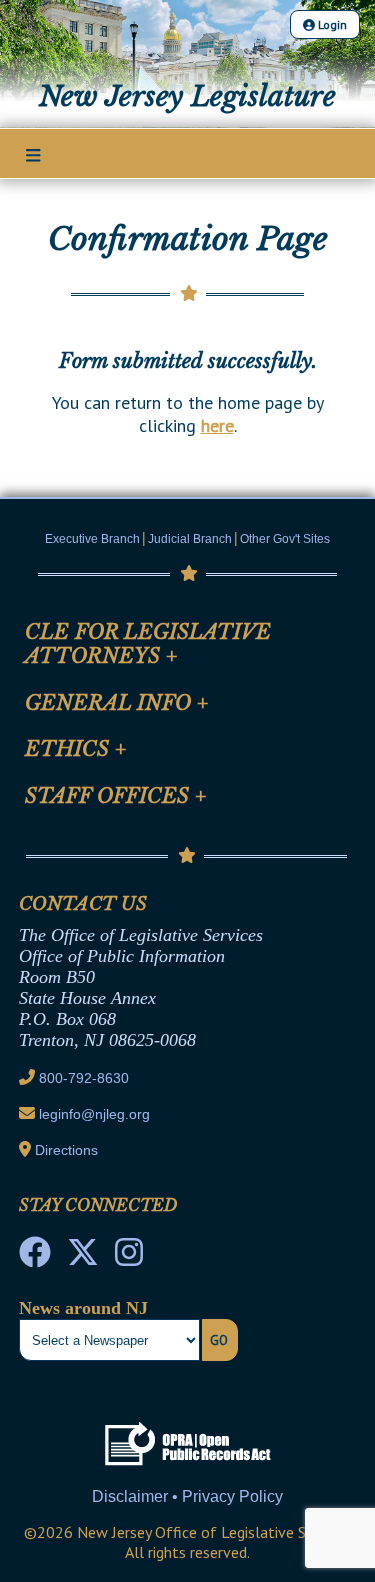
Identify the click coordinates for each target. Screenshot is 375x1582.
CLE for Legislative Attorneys (148, 644)
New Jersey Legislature (187, 96)
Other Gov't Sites (285, 539)
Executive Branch (92, 539)
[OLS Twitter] (83, 1258)
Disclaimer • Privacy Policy (187, 1496)
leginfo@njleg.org (94, 1114)
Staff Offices (116, 796)
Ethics (76, 749)
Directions (66, 1150)
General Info (117, 703)
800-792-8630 (84, 1078)
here (217, 425)
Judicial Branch (190, 539)
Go (219, 1340)
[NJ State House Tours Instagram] (129, 1258)
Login (331, 24)
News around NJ (83, 1308)
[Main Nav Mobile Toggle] (33, 155)
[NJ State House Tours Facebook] (35, 1258)
